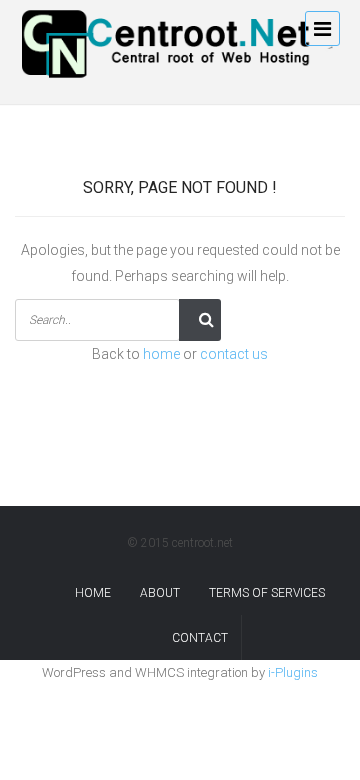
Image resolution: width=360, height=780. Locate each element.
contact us (234, 354)
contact (200, 638)
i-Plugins (293, 672)
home (161, 354)
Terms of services (267, 593)
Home (93, 593)
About (160, 593)
